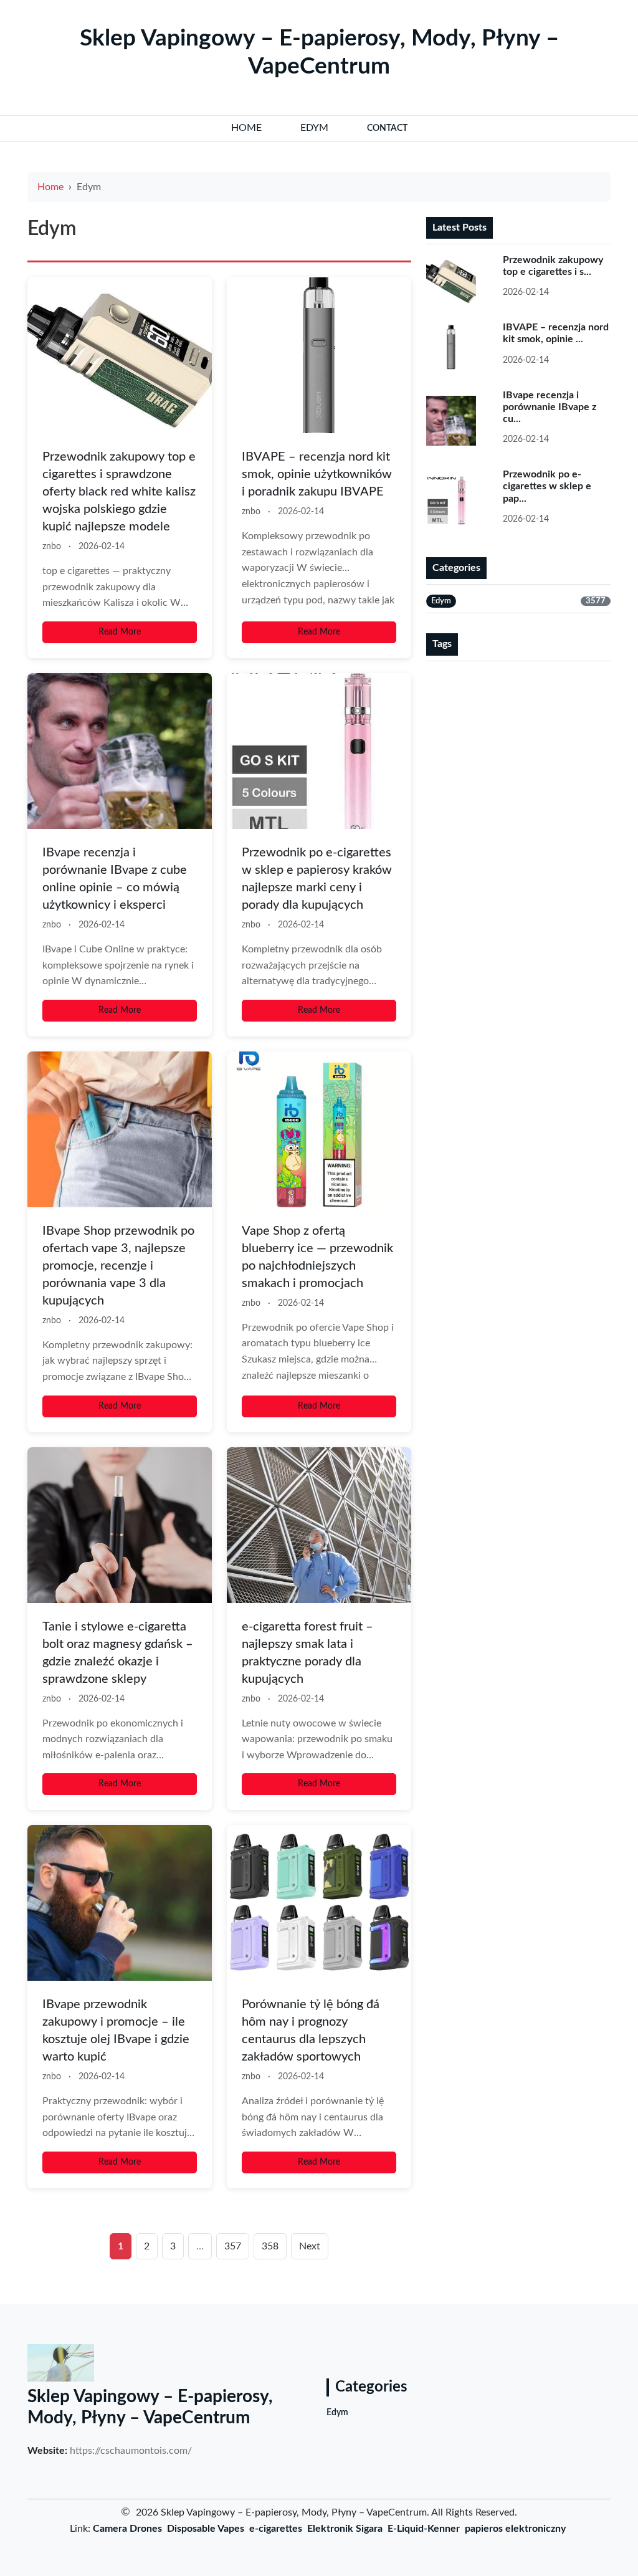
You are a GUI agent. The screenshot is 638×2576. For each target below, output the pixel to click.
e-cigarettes (276, 2529)
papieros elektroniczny (515, 2529)
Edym (337, 2413)
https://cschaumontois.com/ (131, 2451)
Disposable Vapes (206, 2529)
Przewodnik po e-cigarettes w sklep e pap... (547, 486)
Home (50, 187)
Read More (120, 632)
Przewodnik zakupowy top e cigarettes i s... (553, 266)
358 (270, 2246)
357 (233, 2246)
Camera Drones (127, 2529)
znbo (52, 547)
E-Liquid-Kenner (424, 2529)
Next (310, 2246)
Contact (387, 128)
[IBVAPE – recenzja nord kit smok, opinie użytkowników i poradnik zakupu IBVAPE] (319, 355)
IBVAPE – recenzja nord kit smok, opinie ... (556, 333)
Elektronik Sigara (345, 2529)
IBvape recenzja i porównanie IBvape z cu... (550, 407)
